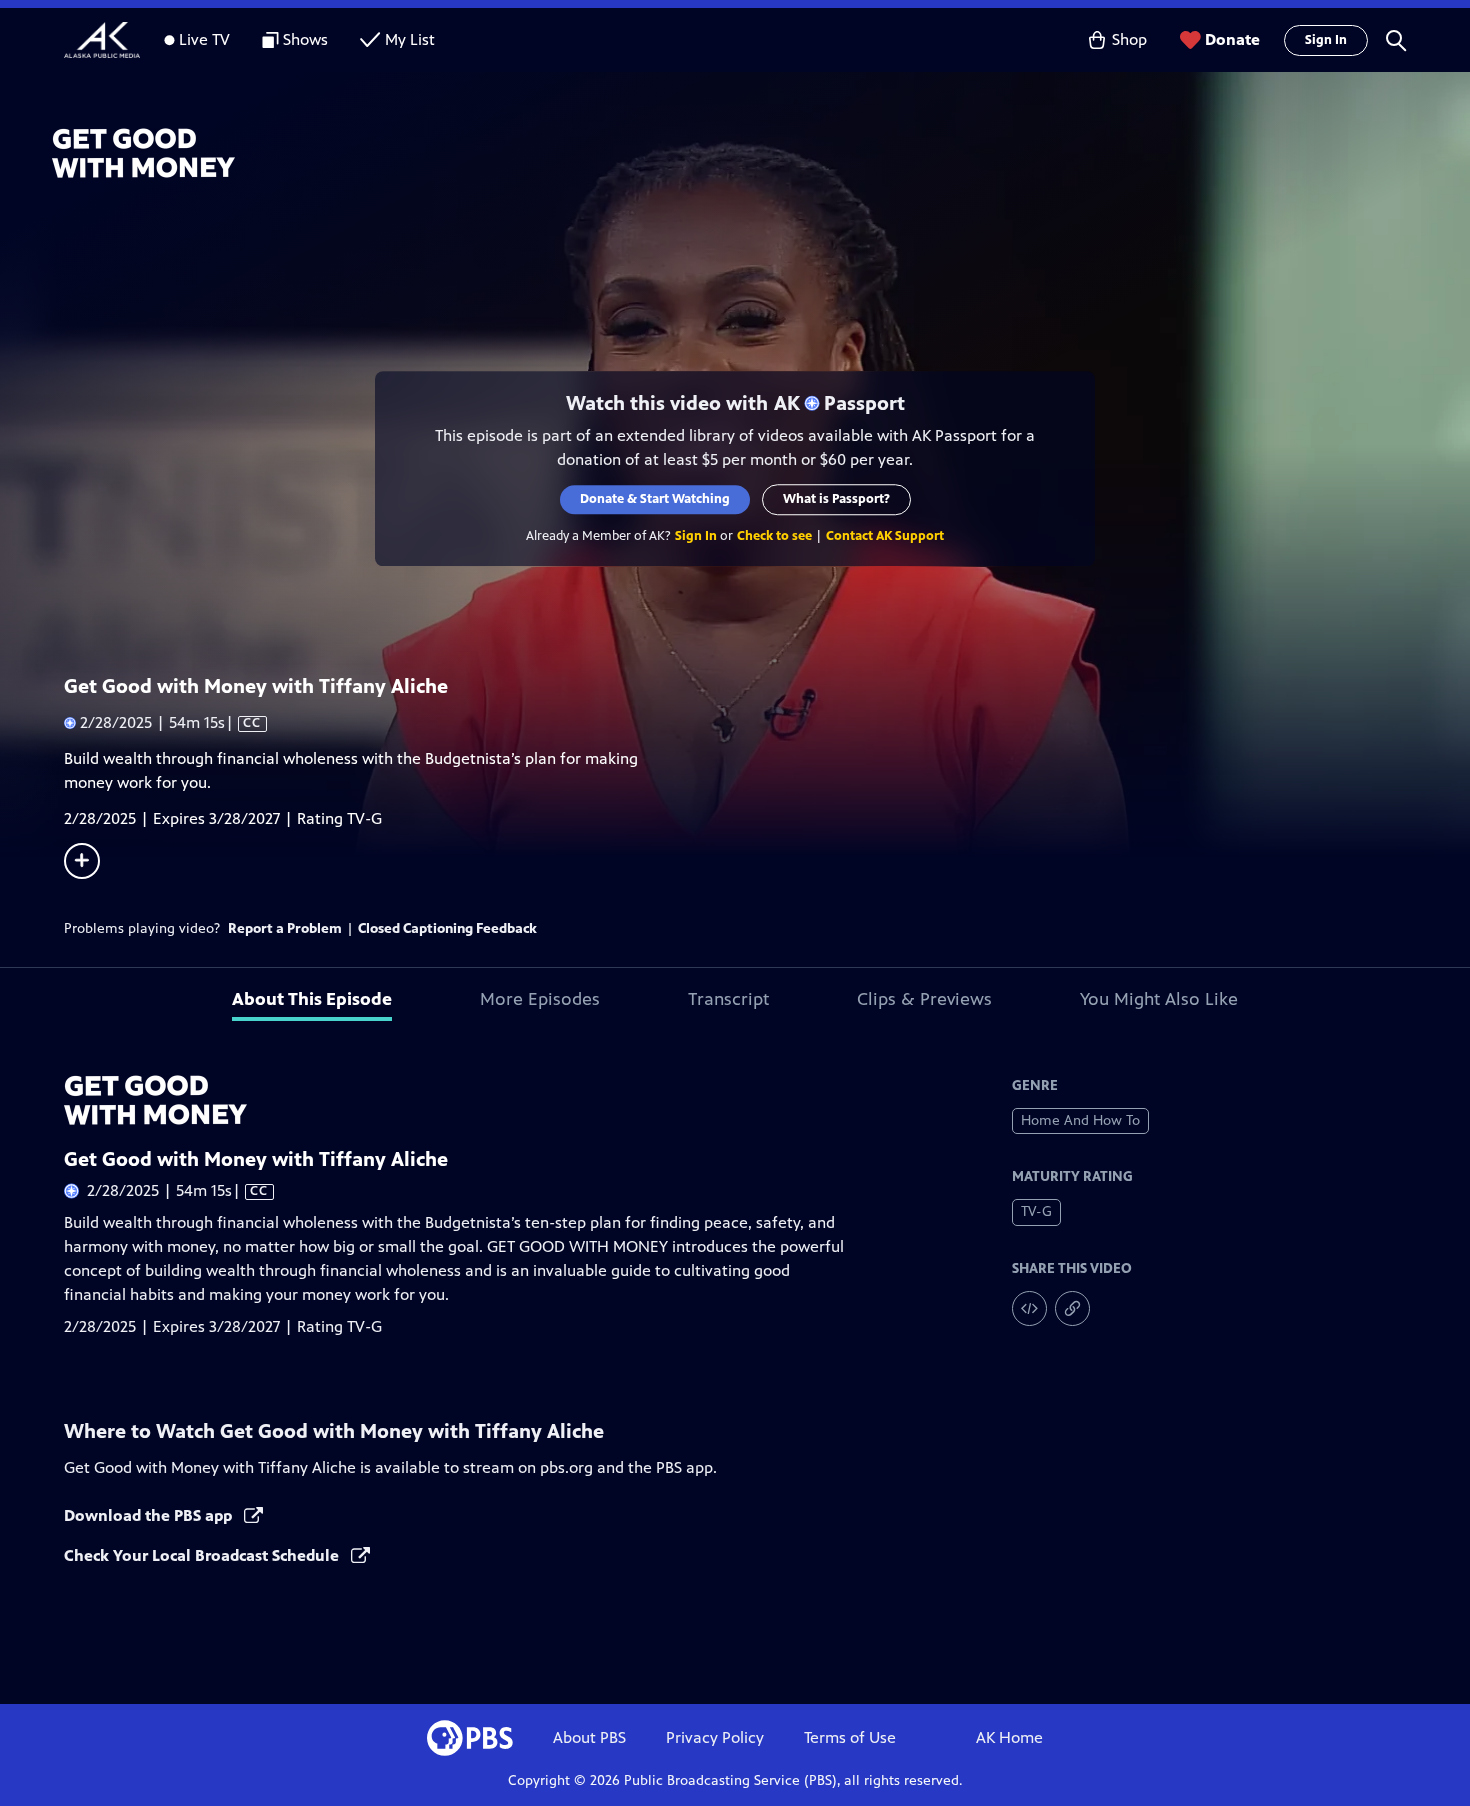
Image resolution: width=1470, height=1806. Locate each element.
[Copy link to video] (1072, 1308)
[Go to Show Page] (761, 153)
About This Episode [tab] (312, 999)
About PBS (589, 1737)
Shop (1129, 39)
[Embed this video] (1029, 1308)
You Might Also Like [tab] (1159, 999)
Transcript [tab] (728, 999)
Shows (305, 39)
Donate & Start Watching (655, 499)
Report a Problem (285, 928)
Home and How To (1080, 1120)
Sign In (1326, 40)
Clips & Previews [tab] (924, 999)
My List (410, 39)
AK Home (1009, 1737)
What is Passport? (836, 499)
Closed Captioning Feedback (447, 928)
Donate (1232, 39)
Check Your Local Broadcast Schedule (203, 1555)
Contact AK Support (885, 536)
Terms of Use (850, 1737)
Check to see (774, 536)
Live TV (204, 39)
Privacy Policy (715, 1737)
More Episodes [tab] (540, 999)
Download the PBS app (150, 1515)
